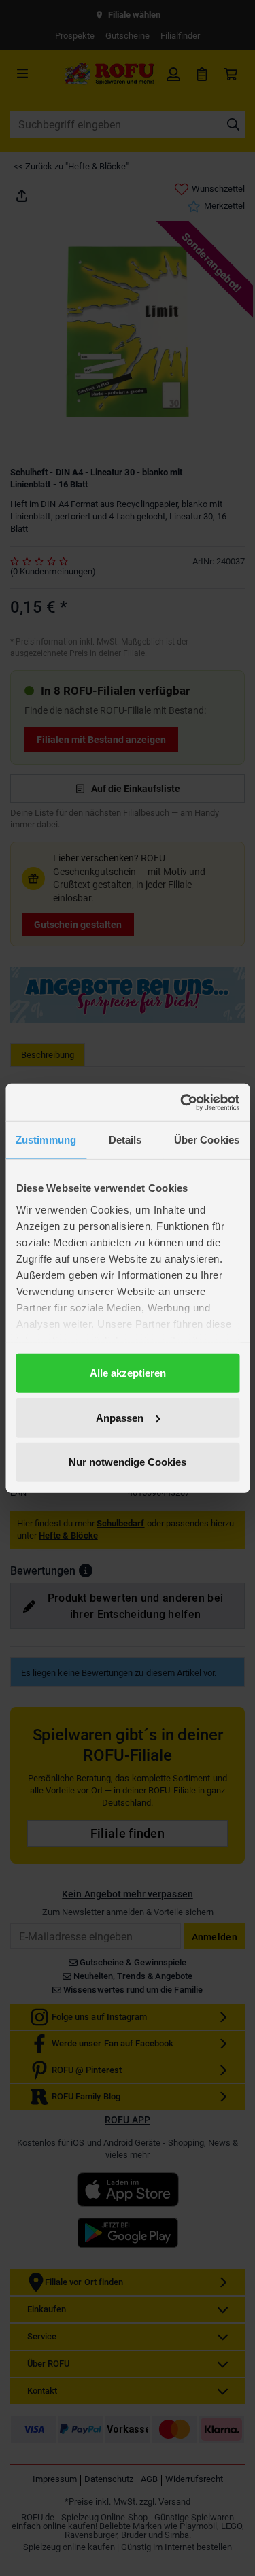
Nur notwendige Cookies (128, 1462)
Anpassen (120, 1417)
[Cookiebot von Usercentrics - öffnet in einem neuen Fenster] (182, 1102)
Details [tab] (125, 1140)
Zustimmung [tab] (46, 1140)
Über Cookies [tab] (207, 1140)
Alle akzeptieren (128, 1373)
